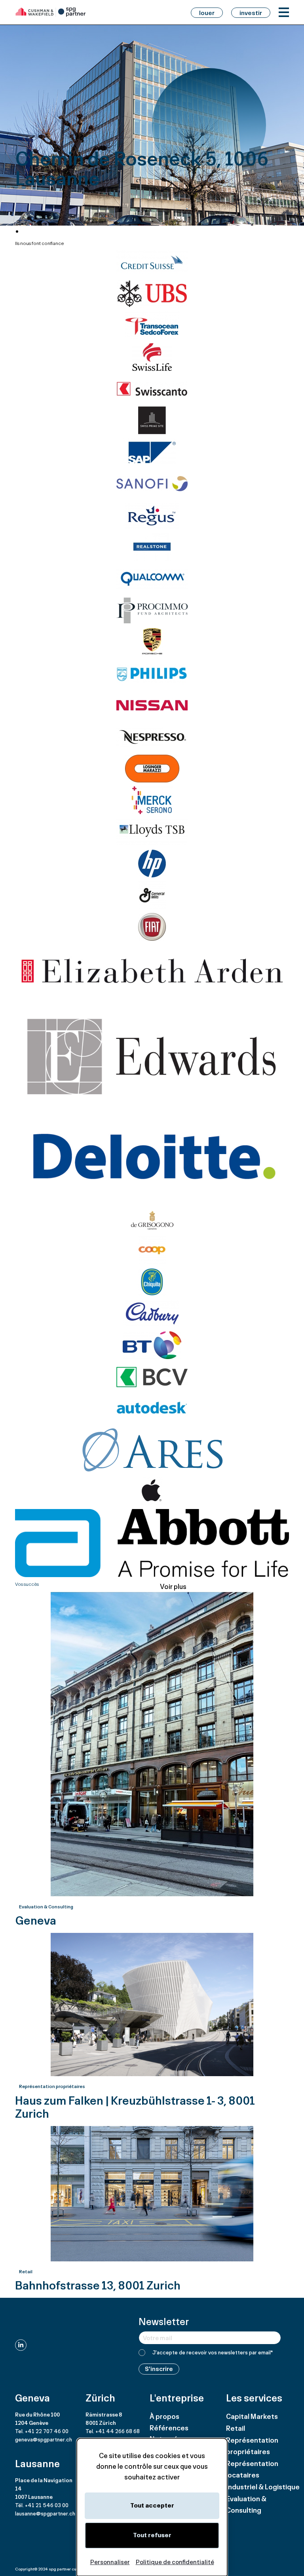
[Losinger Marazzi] (152, 769)
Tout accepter (152, 2505)
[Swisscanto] (152, 389)
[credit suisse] (152, 262)
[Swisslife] (152, 357)
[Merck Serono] (152, 800)
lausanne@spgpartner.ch (45, 2513)
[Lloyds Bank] (152, 832)
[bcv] (152, 1377)
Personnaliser (110, 2562)
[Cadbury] (152, 1314)
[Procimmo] (152, 610)
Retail (236, 2428)
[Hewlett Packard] (152, 864)
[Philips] (152, 674)
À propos (164, 2416)
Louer (207, 13)
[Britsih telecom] (152, 1345)
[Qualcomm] (152, 579)
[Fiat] (152, 927)
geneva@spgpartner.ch (44, 2439)
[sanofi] (152, 484)
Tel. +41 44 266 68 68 (113, 2431)
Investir (251, 13)
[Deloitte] (152, 1159)
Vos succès (27, 1584)
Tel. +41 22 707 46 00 (42, 2431)
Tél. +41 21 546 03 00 (42, 2505)
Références (169, 2428)
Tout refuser (152, 2535)
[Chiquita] (152, 1282)
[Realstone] (152, 547)
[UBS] (152, 294)
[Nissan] (152, 705)
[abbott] (152, 1543)
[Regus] (152, 515)
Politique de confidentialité (175, 2562)
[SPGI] (51, 12)
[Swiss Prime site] (152, 420)
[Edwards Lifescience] (152, 1056)
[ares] (152, 1450)
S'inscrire (159, 2369)
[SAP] (152, 452)
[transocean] (152, 325)
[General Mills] (152, 895)
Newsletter (164, 2321)
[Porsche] (152, 642)
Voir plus (173, 1586)
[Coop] (152, 1250)
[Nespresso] (152, 737)
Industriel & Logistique (263, 2487)
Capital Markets (252, 2416)
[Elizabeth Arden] (152, 971)
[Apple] (152, 1491)
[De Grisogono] (152, 1219)
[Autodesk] (152, 1409)
